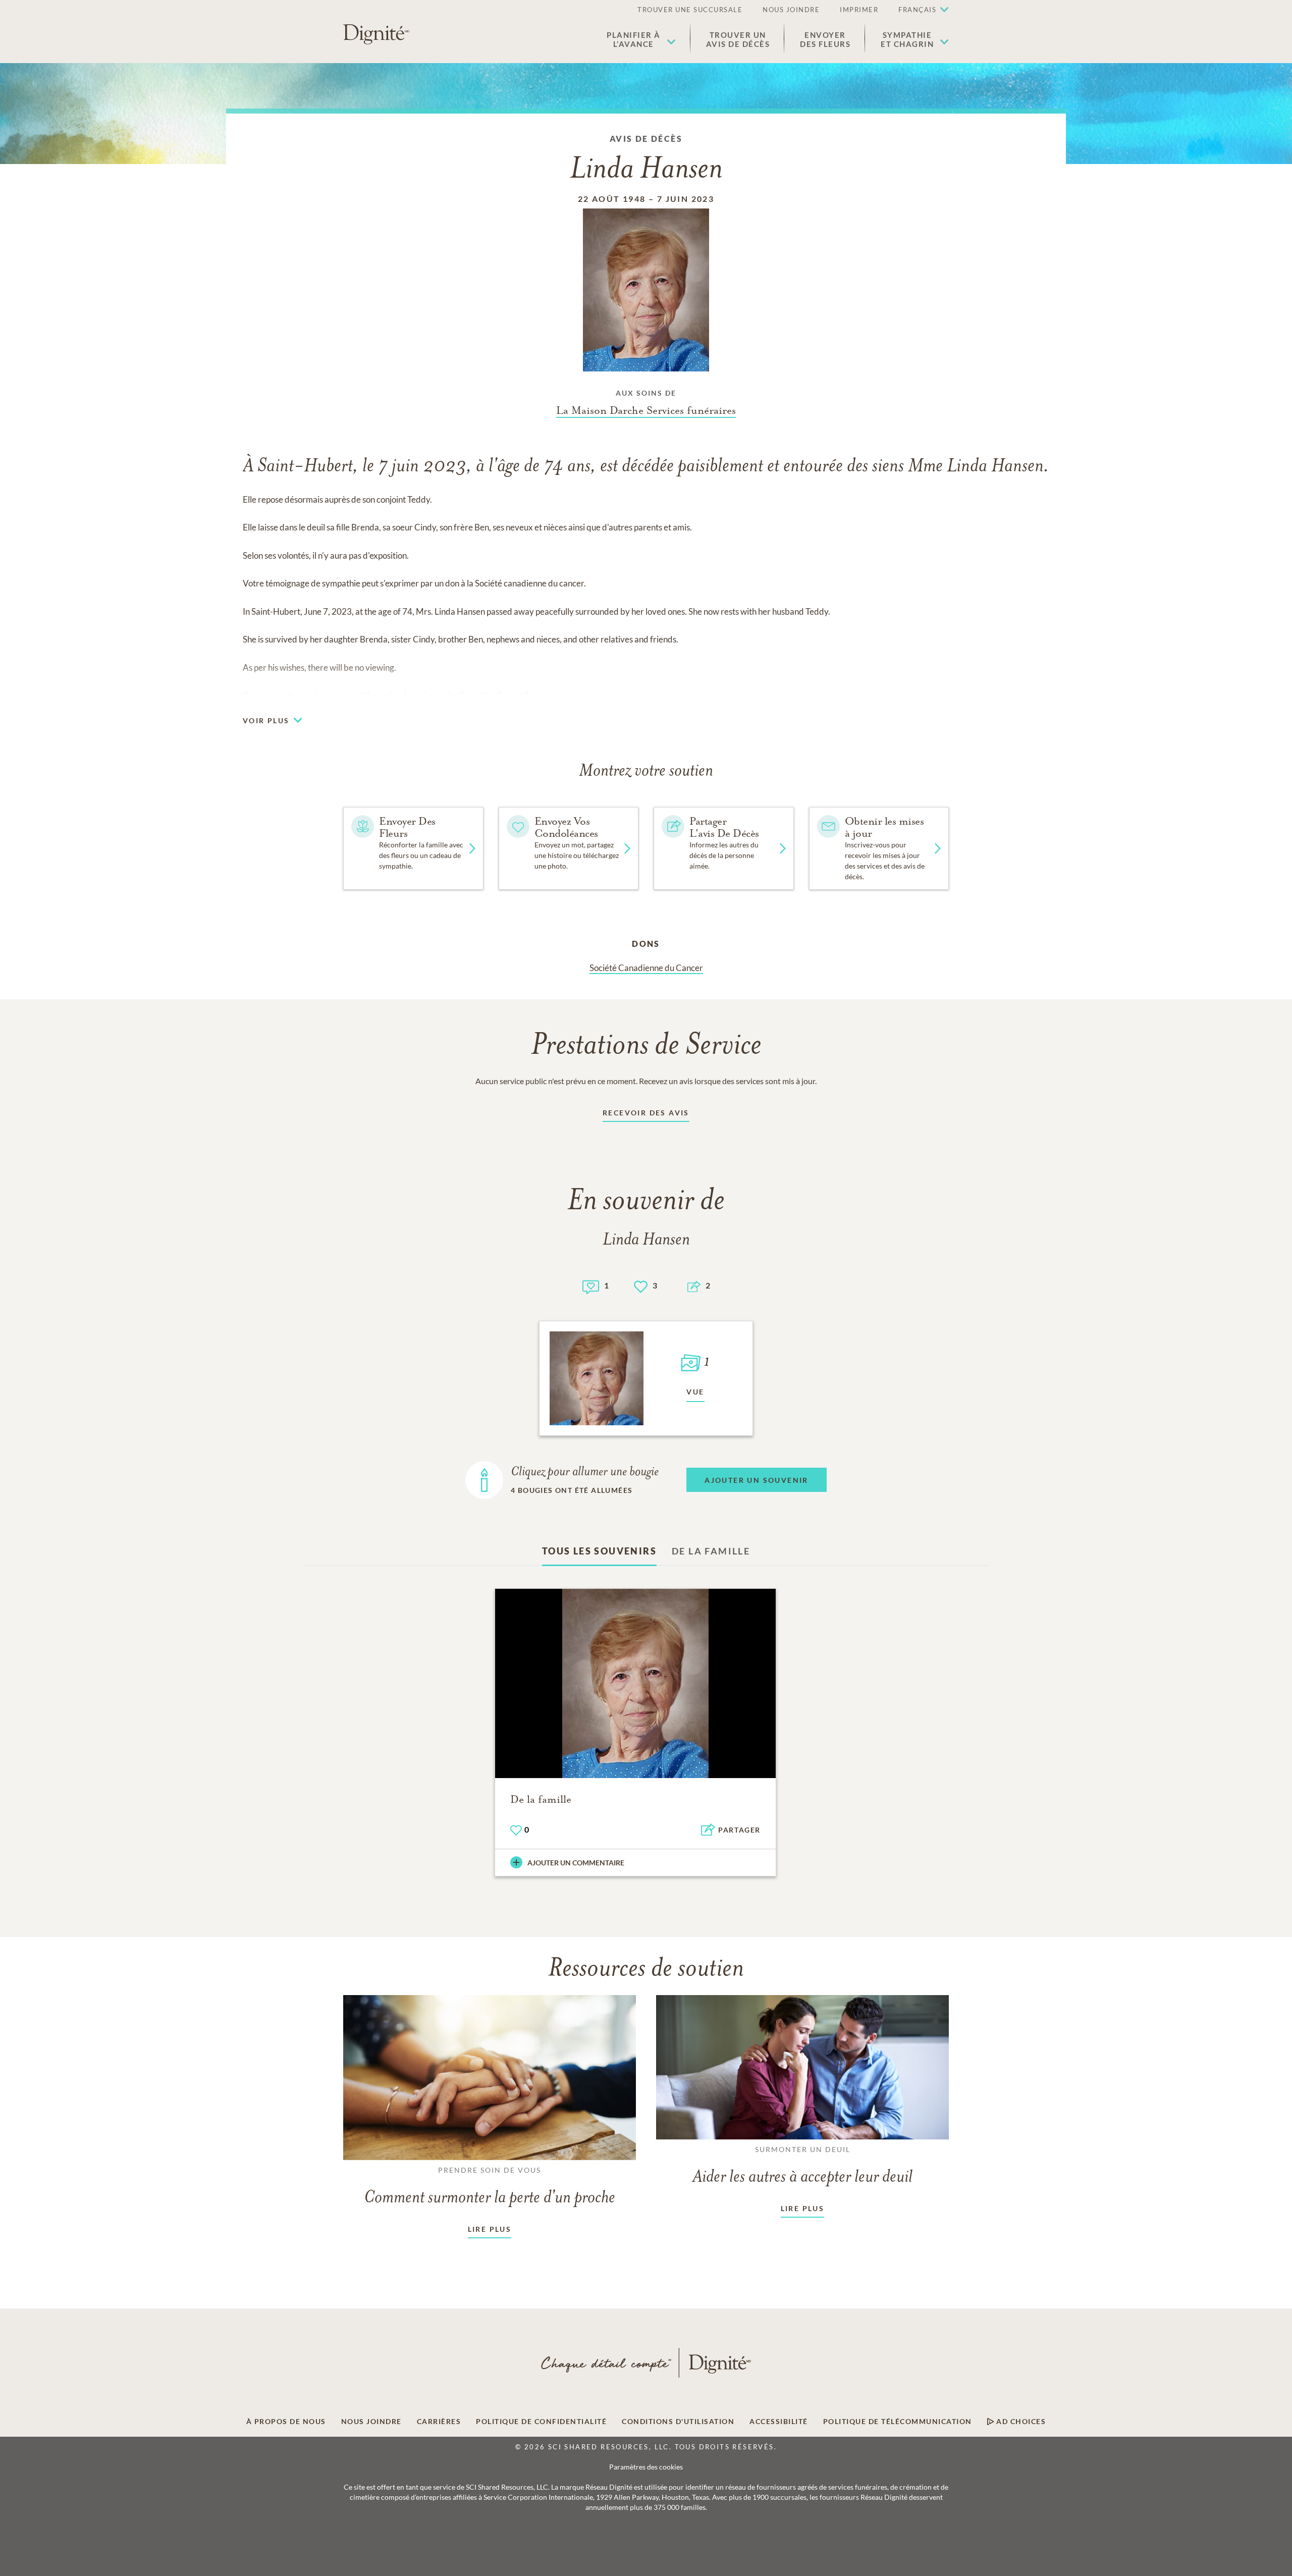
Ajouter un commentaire (576, 1863)
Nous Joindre (791, 10)
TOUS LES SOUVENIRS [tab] (599, 1551)
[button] (641, 39)
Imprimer (859, 10)
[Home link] (376, 34)
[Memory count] (591, 1286)
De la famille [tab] (711, 1551)
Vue (695, 1392)
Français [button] (917, 10)
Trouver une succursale (690, 10)
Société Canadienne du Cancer (646, 968)
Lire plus (490, 2229)
